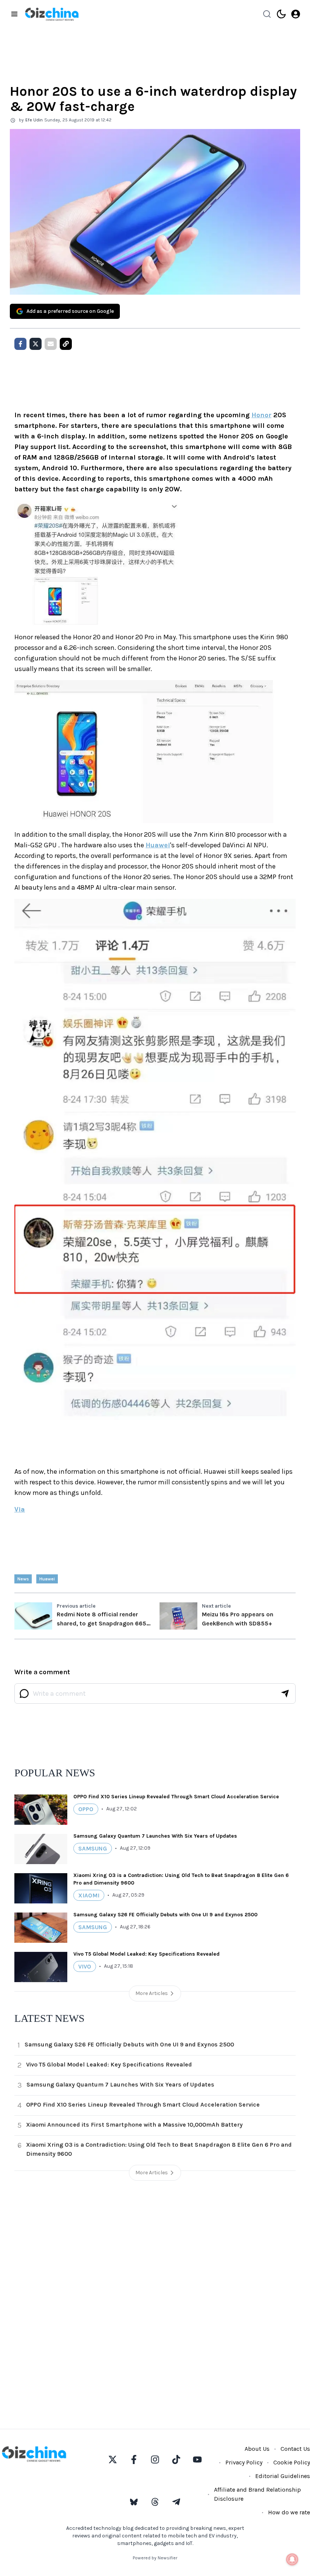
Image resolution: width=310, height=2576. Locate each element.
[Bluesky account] (134, 2502)
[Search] (267, 14)
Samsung (93, 1848)
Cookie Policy (292, 2462)
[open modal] (296, 14)
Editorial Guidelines (283, 2476)
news (23, 1579)
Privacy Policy (244, 2462)
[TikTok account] (176, 2459)
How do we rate (289, 2512)
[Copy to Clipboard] (66, 344)
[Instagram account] (155, 2459)
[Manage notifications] (292, 2559)
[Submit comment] (285, 1694)
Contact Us (295, 2449)
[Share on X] (36, 344)
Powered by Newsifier (155, 2558)
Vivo (85, 1966)
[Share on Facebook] (20, 344)
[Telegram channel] (176, 2502)
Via (20, 1509)
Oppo (86, 1809)
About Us (257, 2449)
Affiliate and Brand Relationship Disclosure (257, 2494)
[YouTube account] (197, 2459)
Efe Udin (34, 120)
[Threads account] (155, 2502)
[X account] (113, 2459)
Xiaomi (89, 1895)
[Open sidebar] (14, 14)
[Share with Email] (51, 344)
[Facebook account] (134, 2459)
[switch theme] (281, 14)
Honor (261, 415)
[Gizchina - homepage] (52, 14)
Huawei (158, 845)
